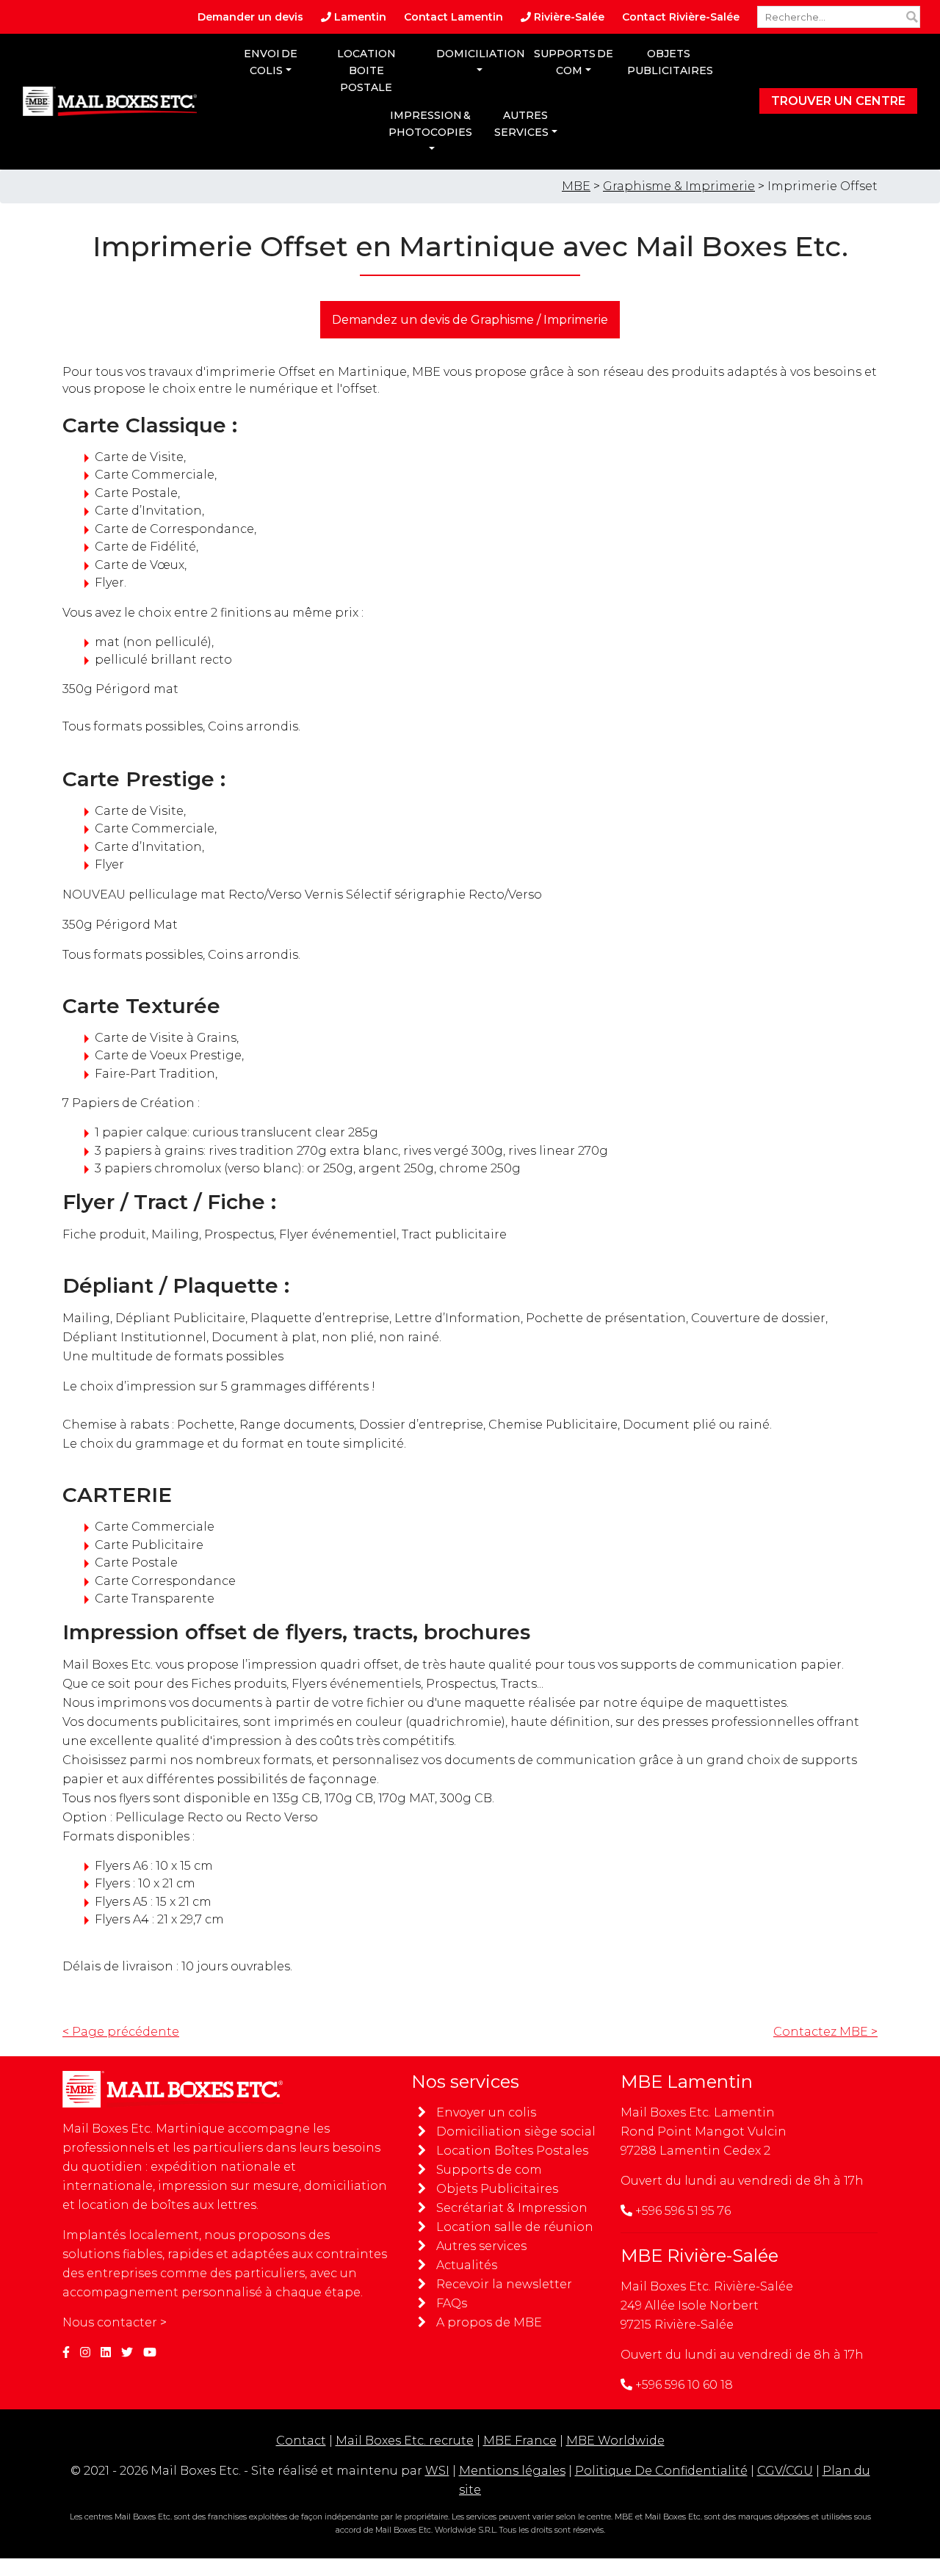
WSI (437, 2471)
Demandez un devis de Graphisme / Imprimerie (470, 320)
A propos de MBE (489, 2322)
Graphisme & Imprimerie (679, 186)
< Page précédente (121, 2032)
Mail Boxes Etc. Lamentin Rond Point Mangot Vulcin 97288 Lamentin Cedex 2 (704, 2131)
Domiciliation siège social (516, 2131)
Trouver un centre (838, 101)
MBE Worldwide (615, 2441)
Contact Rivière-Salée (681, 17)
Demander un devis (250, 17)
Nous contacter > (115, 2322)
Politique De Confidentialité (661, 2471)
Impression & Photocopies (430, 124)
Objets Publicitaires (497, 2189)
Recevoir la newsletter (504, 2284)
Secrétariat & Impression (512, 2208)
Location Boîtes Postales (512, 2151)
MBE (576, 186)
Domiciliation (481, 54)
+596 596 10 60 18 (684, 2385)
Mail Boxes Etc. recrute (405, 2441)
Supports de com (574, 62)
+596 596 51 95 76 (683, 2211)
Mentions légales (512, 2471)
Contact (301, 2441)
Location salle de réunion (515, 2227)
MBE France (520, 2441)
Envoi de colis (271, 62)
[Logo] (110, 101)
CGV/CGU (785, 2471)
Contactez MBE (825, 2032)
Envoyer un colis (486, 2112)
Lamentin (359, 17)
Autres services (521, 124)
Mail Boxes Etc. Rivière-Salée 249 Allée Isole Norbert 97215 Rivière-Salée (707, 2305)
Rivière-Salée (568, 17)
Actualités (467, 2265)
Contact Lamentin (453, 17)
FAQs (452, 2303)
